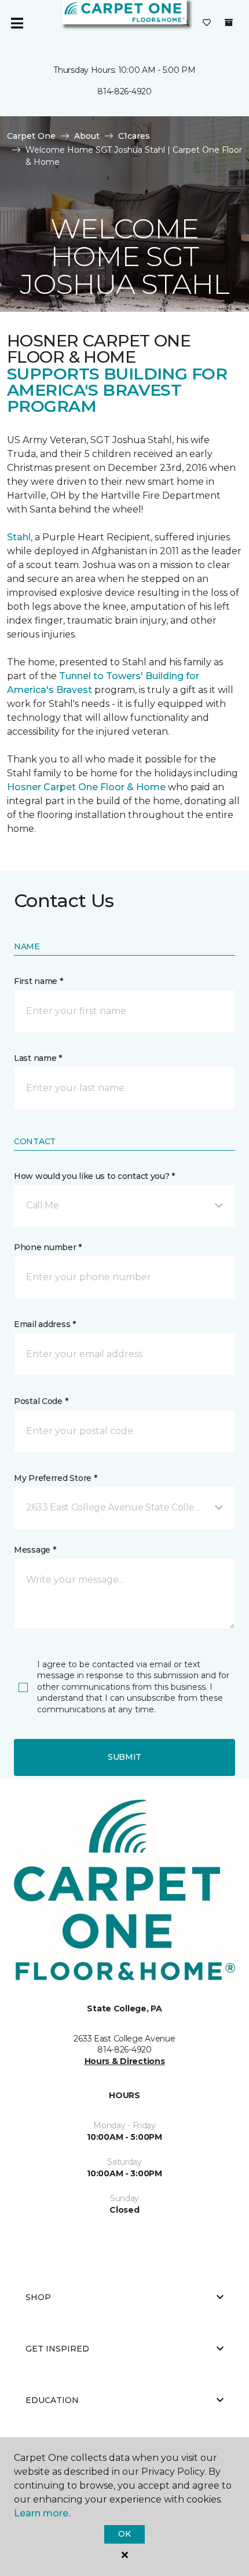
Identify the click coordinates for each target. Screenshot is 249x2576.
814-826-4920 (124, 91)
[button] (124, 1206)
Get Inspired (57, 2349)
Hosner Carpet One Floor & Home (86, 787)
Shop (38, 2297)
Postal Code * (41, 1401)
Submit (124, 1757)
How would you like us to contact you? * (94, 1176)
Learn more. (42, 2513)
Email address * (45, 1324)
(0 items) (229, 23)
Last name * (38, 1058)
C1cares (134, 136)
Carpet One (31, 136)
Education (52, 2400)
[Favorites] (207, 23)
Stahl (19, 537)
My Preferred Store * (55, 1478)
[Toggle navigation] (17, 23)
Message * (35, 1550)
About (87, 136)
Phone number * (48, 1247)
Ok (124, 2534)
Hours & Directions (125, 2061)
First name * (39, 981)
